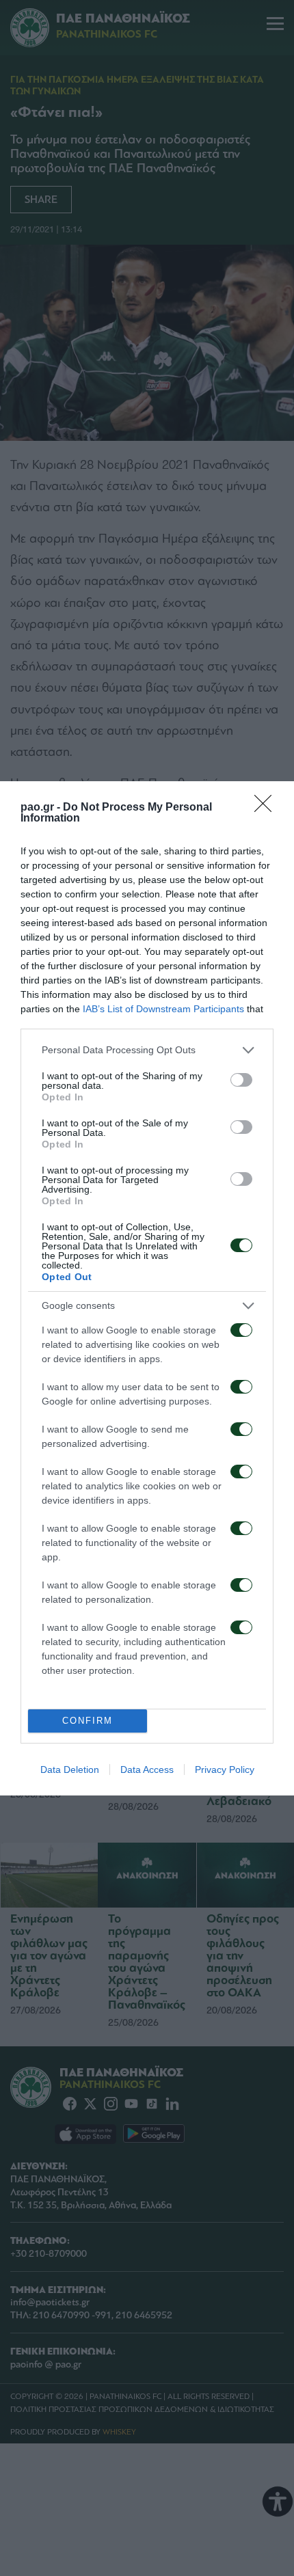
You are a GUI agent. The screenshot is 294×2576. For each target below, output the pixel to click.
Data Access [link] (147, 1770)
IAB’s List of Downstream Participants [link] (163, 1009)
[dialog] (147, 1288)
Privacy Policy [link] (225, 1770)
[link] (267, 808)
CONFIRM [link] (88, 1721)
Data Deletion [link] (70, 1770)
